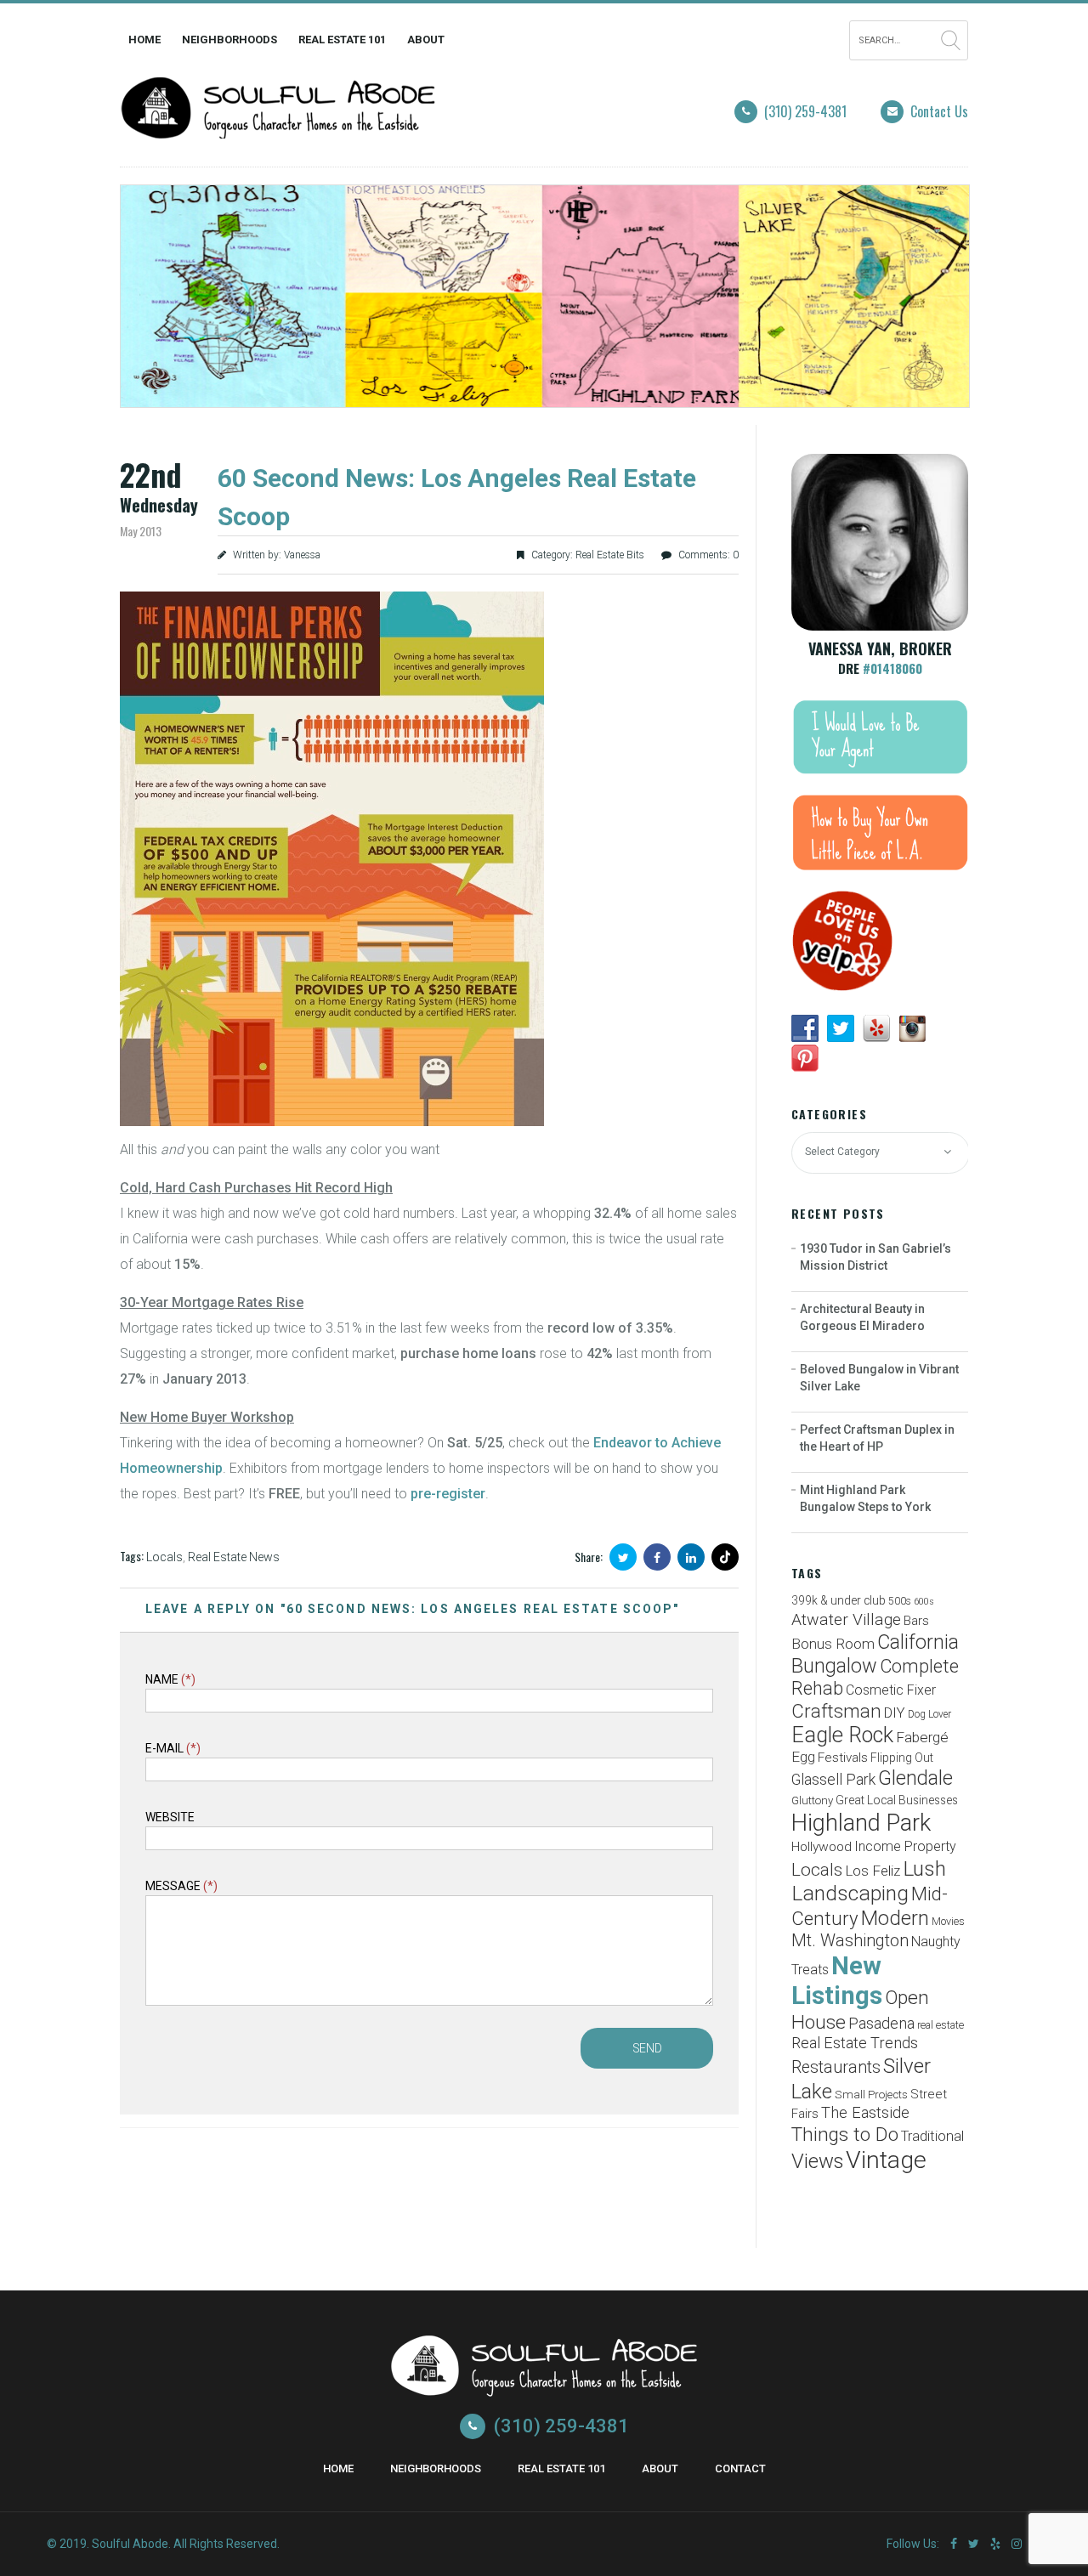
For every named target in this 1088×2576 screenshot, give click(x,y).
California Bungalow (875, 1654)
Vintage (886, 2160)
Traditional (932, 2136)
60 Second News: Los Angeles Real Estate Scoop (457, 497)
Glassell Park (833, 1779)
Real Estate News (234, 1557)
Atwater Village (846, 1619)
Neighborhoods (229, 40)
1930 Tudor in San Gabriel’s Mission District (875, 1257)
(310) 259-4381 (805, 111)
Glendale (915, 1778)
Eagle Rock (842, 1735)
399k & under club (839, 1600)
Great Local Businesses (897, 1800)
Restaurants (836, 2067)
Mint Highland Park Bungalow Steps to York (865, 1498)
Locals (164, 1557)
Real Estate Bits (610, 555)
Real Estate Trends (855, 2043)
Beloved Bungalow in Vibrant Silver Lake (879, 1378)
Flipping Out (902, 1758)
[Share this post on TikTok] (725, 1557)
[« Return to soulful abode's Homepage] (278, 127)
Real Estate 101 (342, 40)
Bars (916, 1621)
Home (144, 40)
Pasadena (881, 2024)
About (426, 40)
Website (170, 1817)
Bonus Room (833, 1644)
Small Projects (871, 2095)
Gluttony (812, 1800)
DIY (895, 1713)
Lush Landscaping (869, 1881)
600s (924, 1602)
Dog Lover (929, 1714)
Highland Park (861, 1823)
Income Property (905, 1846)
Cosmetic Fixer (891, 1690)
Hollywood (822, 1847)
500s (900, 1601)
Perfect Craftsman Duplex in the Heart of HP (877, 1438)
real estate (941, 2025)
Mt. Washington (850, 1940)
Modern (895, 1918)
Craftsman (836, 1711)
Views (817, 2161)
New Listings (837, 1981)
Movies (948, 1921)
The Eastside (865, 2113)
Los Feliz (873, 1871)
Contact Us (939, 111)
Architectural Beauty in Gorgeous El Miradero (862, 1317)
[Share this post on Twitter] (623, 1557)
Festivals (843, 1758)
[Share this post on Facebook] (657, 1557)
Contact (740, 2468)
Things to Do (845, 2134)
